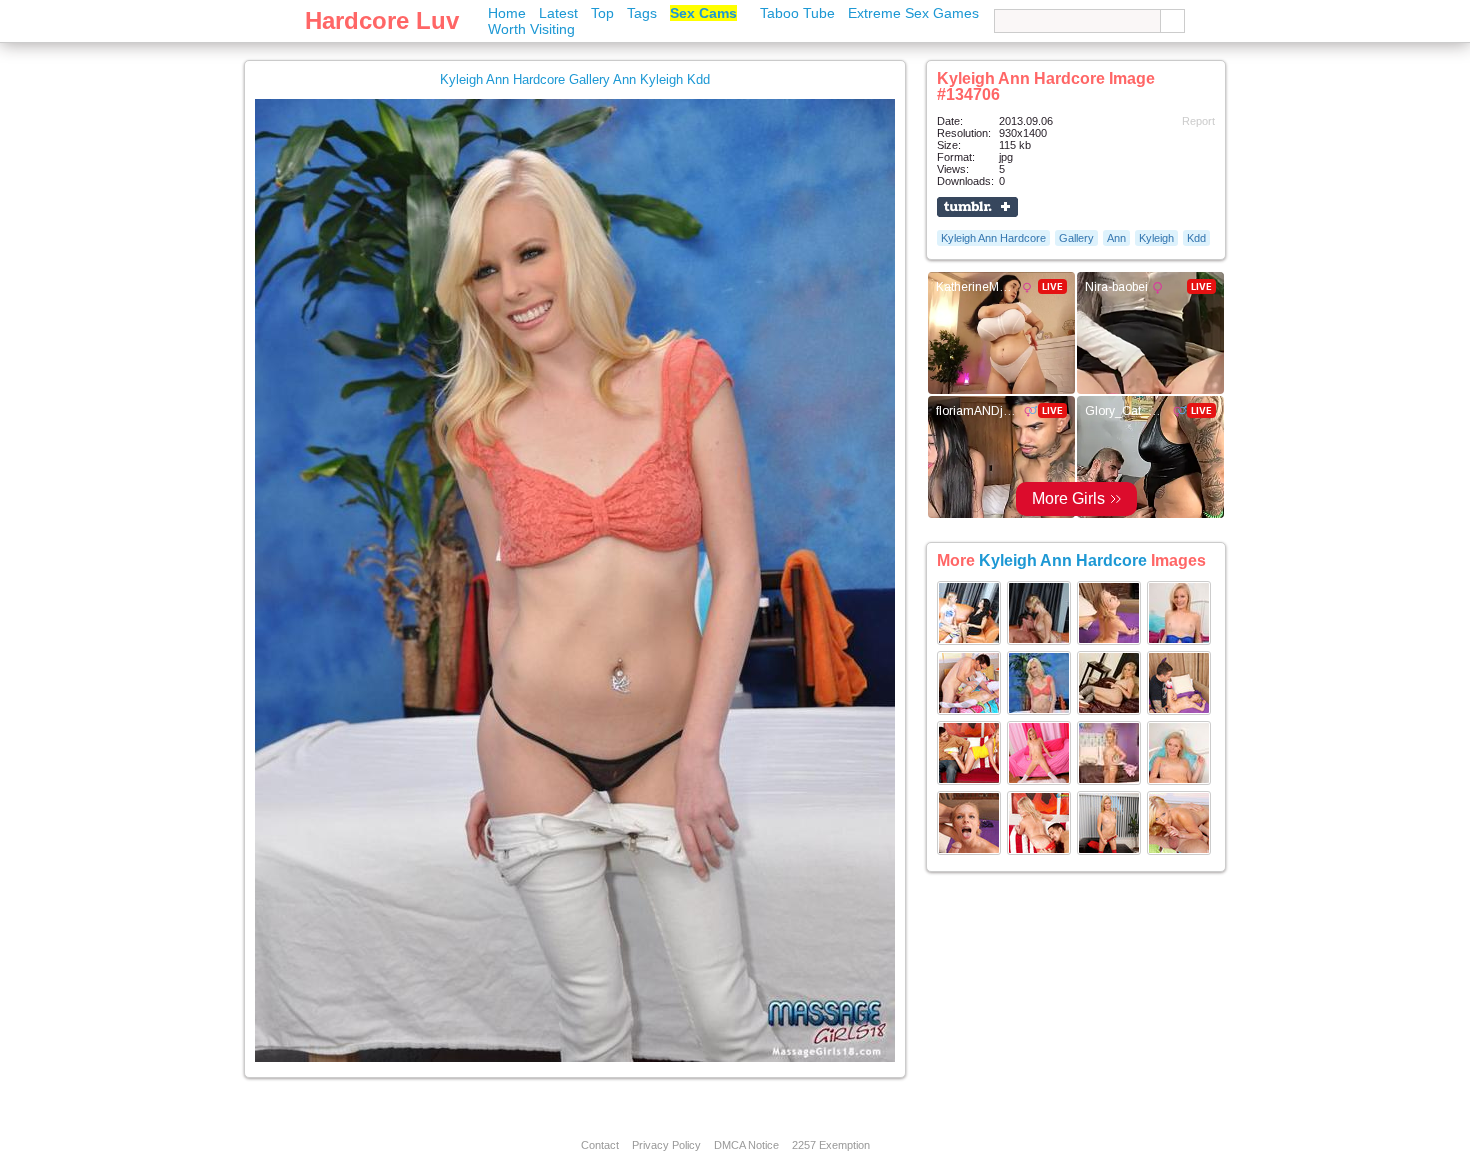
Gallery (1076, 238)
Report (1198, 121)
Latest (558, 13)
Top (602, 13)
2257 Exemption (831, 1145)
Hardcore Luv (382, 20)
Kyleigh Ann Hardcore (993, 238)
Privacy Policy (666, 1145)
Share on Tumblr (977, 207)
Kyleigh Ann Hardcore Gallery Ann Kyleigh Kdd (575, 79)
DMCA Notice (746, 1145)
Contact (600, 1145)
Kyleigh (1156, 238)
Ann (1116, 238)
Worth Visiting (531, 29)
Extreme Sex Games (913, 13)
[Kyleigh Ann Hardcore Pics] (969, 641)
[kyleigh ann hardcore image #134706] (575, 1058)
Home (507, 13)
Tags (642, 13)
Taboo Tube (797, 13)
